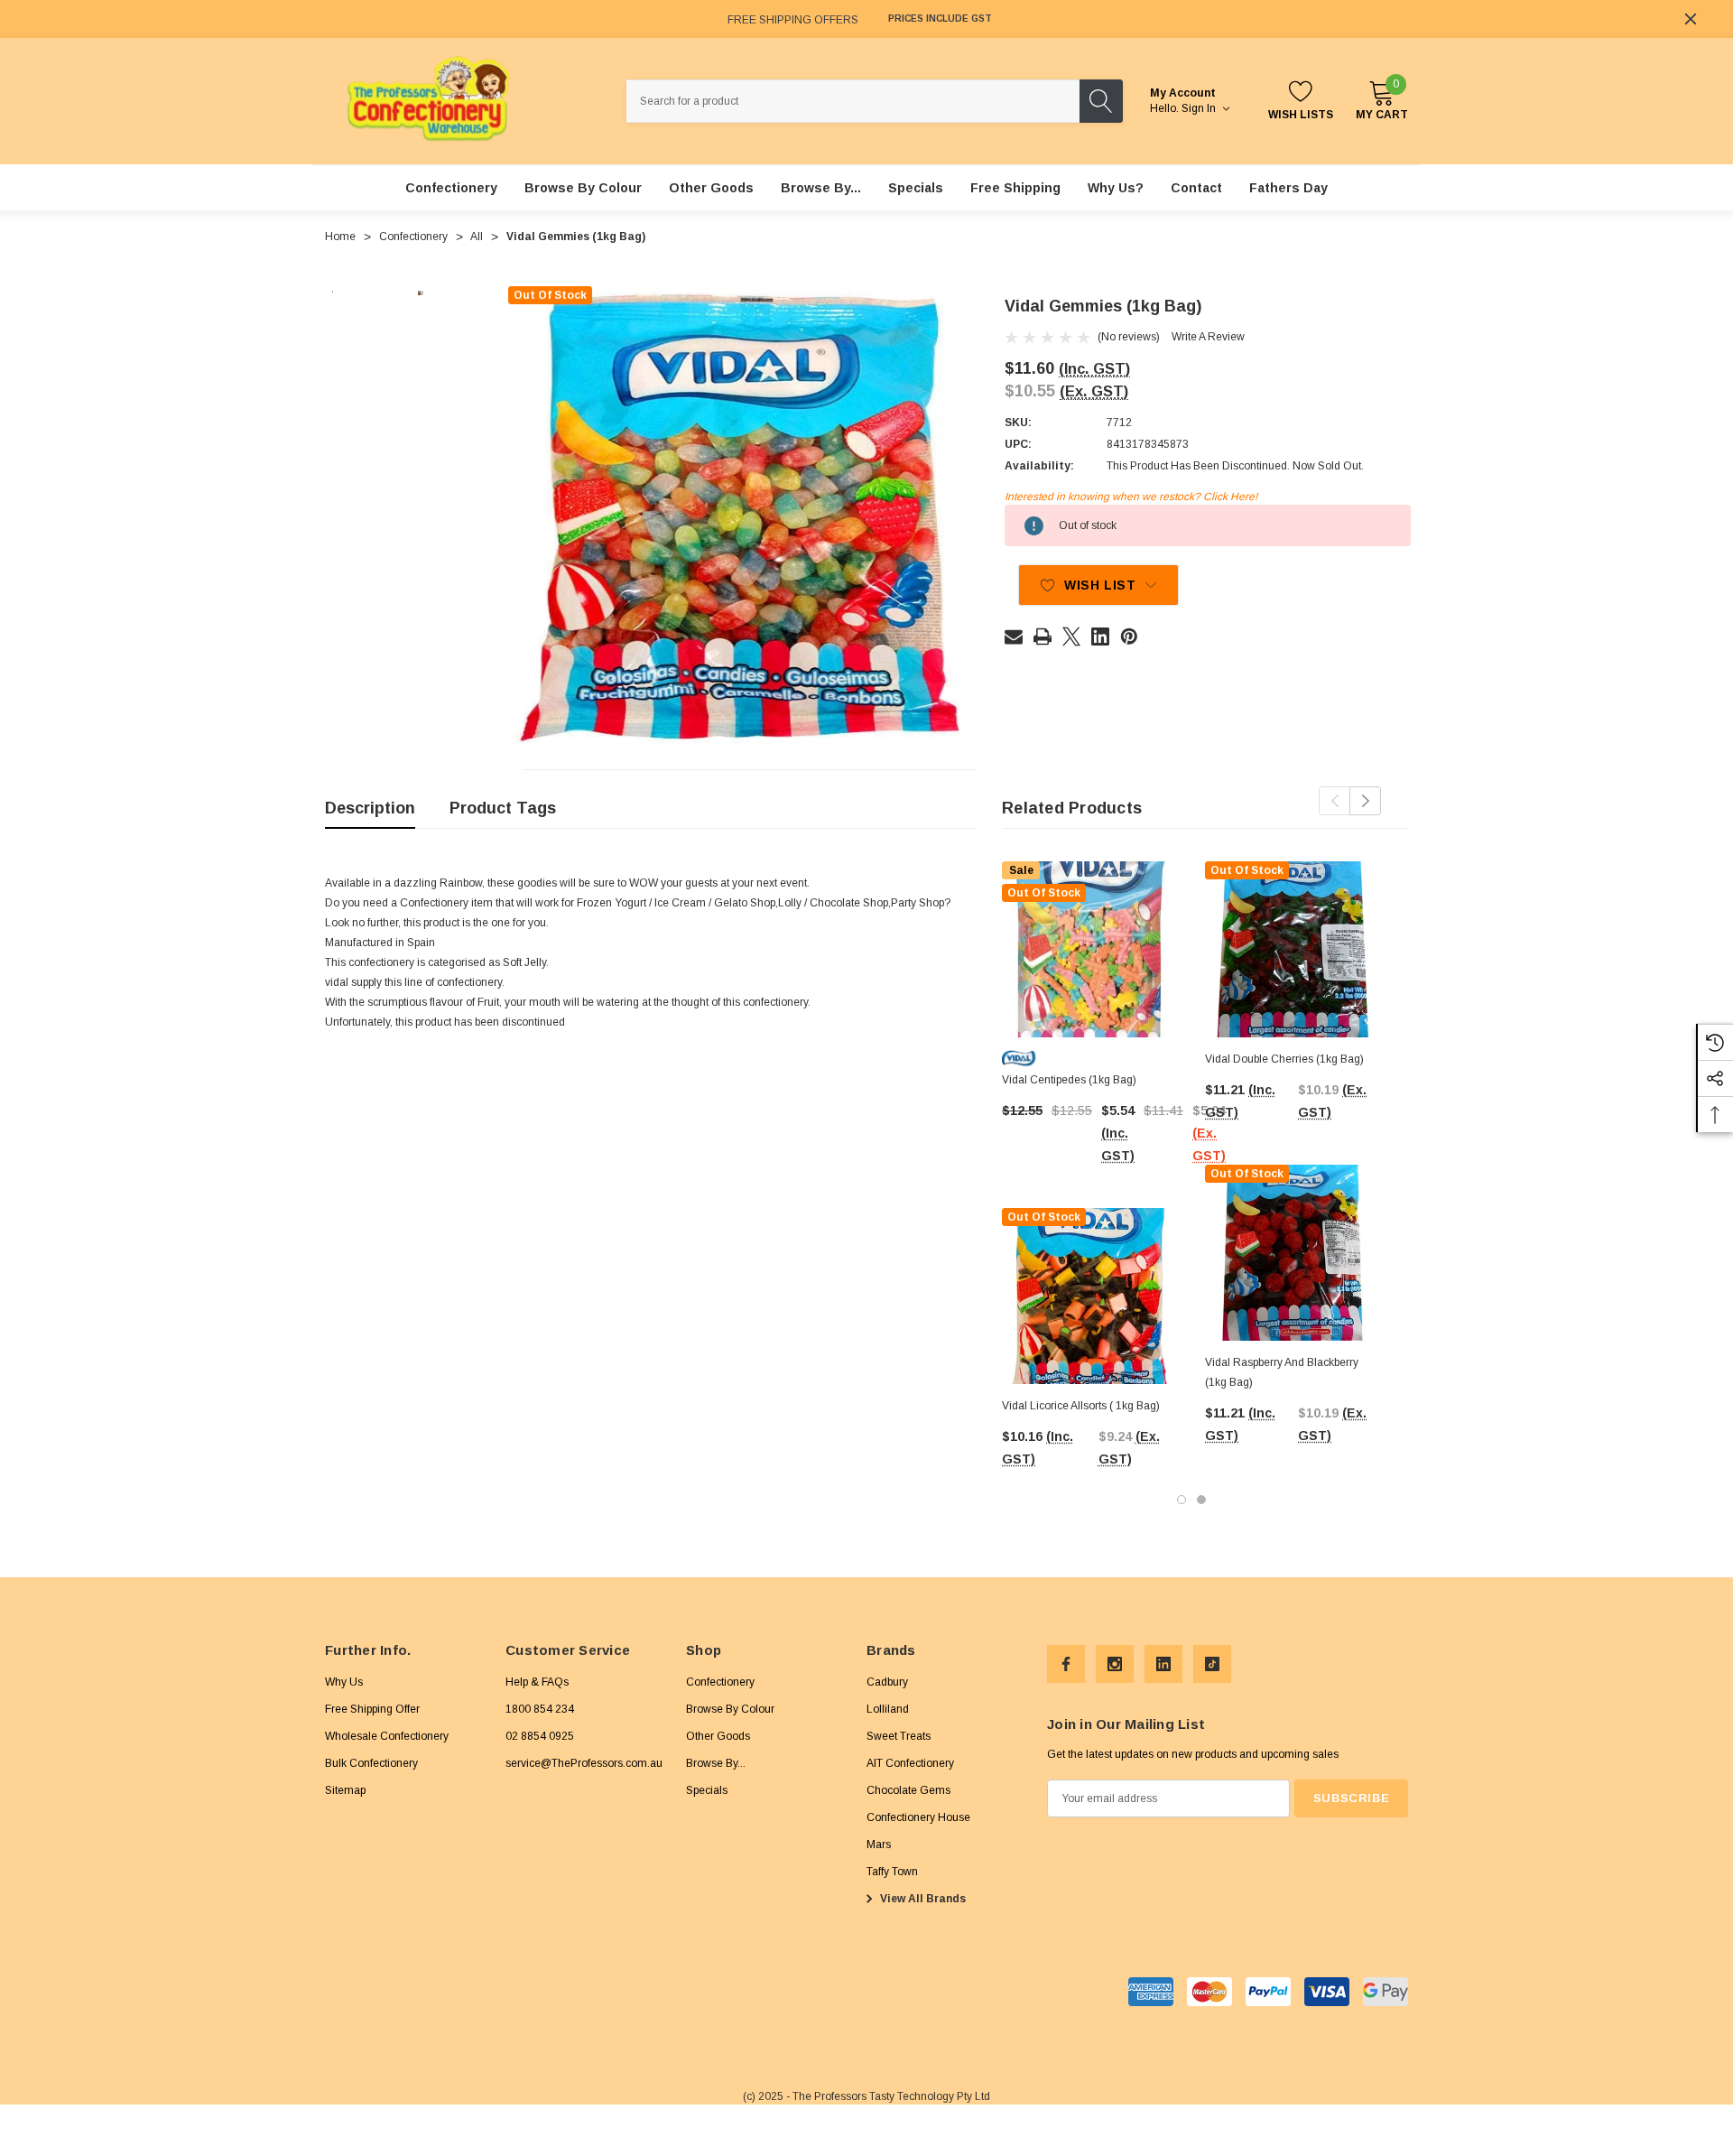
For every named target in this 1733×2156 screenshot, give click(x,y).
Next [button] (1365, 801)
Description (370, 808)
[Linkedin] (1100, 637)
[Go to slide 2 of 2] (1201, 1500)
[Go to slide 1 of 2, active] (1182, 1500)
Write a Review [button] (1208, 337)
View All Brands (922, 1899)
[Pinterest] (1129, 637)
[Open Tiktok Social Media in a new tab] (1212, 1664)
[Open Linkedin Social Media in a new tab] (1163, 1664)
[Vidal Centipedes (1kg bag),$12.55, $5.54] (1090, 949)
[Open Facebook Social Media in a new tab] (1066, 1664)
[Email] (1014, 637)
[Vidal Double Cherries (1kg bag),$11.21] (1293, 949)
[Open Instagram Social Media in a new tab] (1115, 1664)
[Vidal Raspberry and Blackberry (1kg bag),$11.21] (1293, 1253)
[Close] (1691, 19)
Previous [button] (1335, 801)
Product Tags (503, 808)
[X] (1071, 637)
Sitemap (345, 1790)
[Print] (1043, 637)
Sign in (1200, 108)
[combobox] (853, 101)
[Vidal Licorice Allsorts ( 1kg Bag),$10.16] (1090, 1296)
